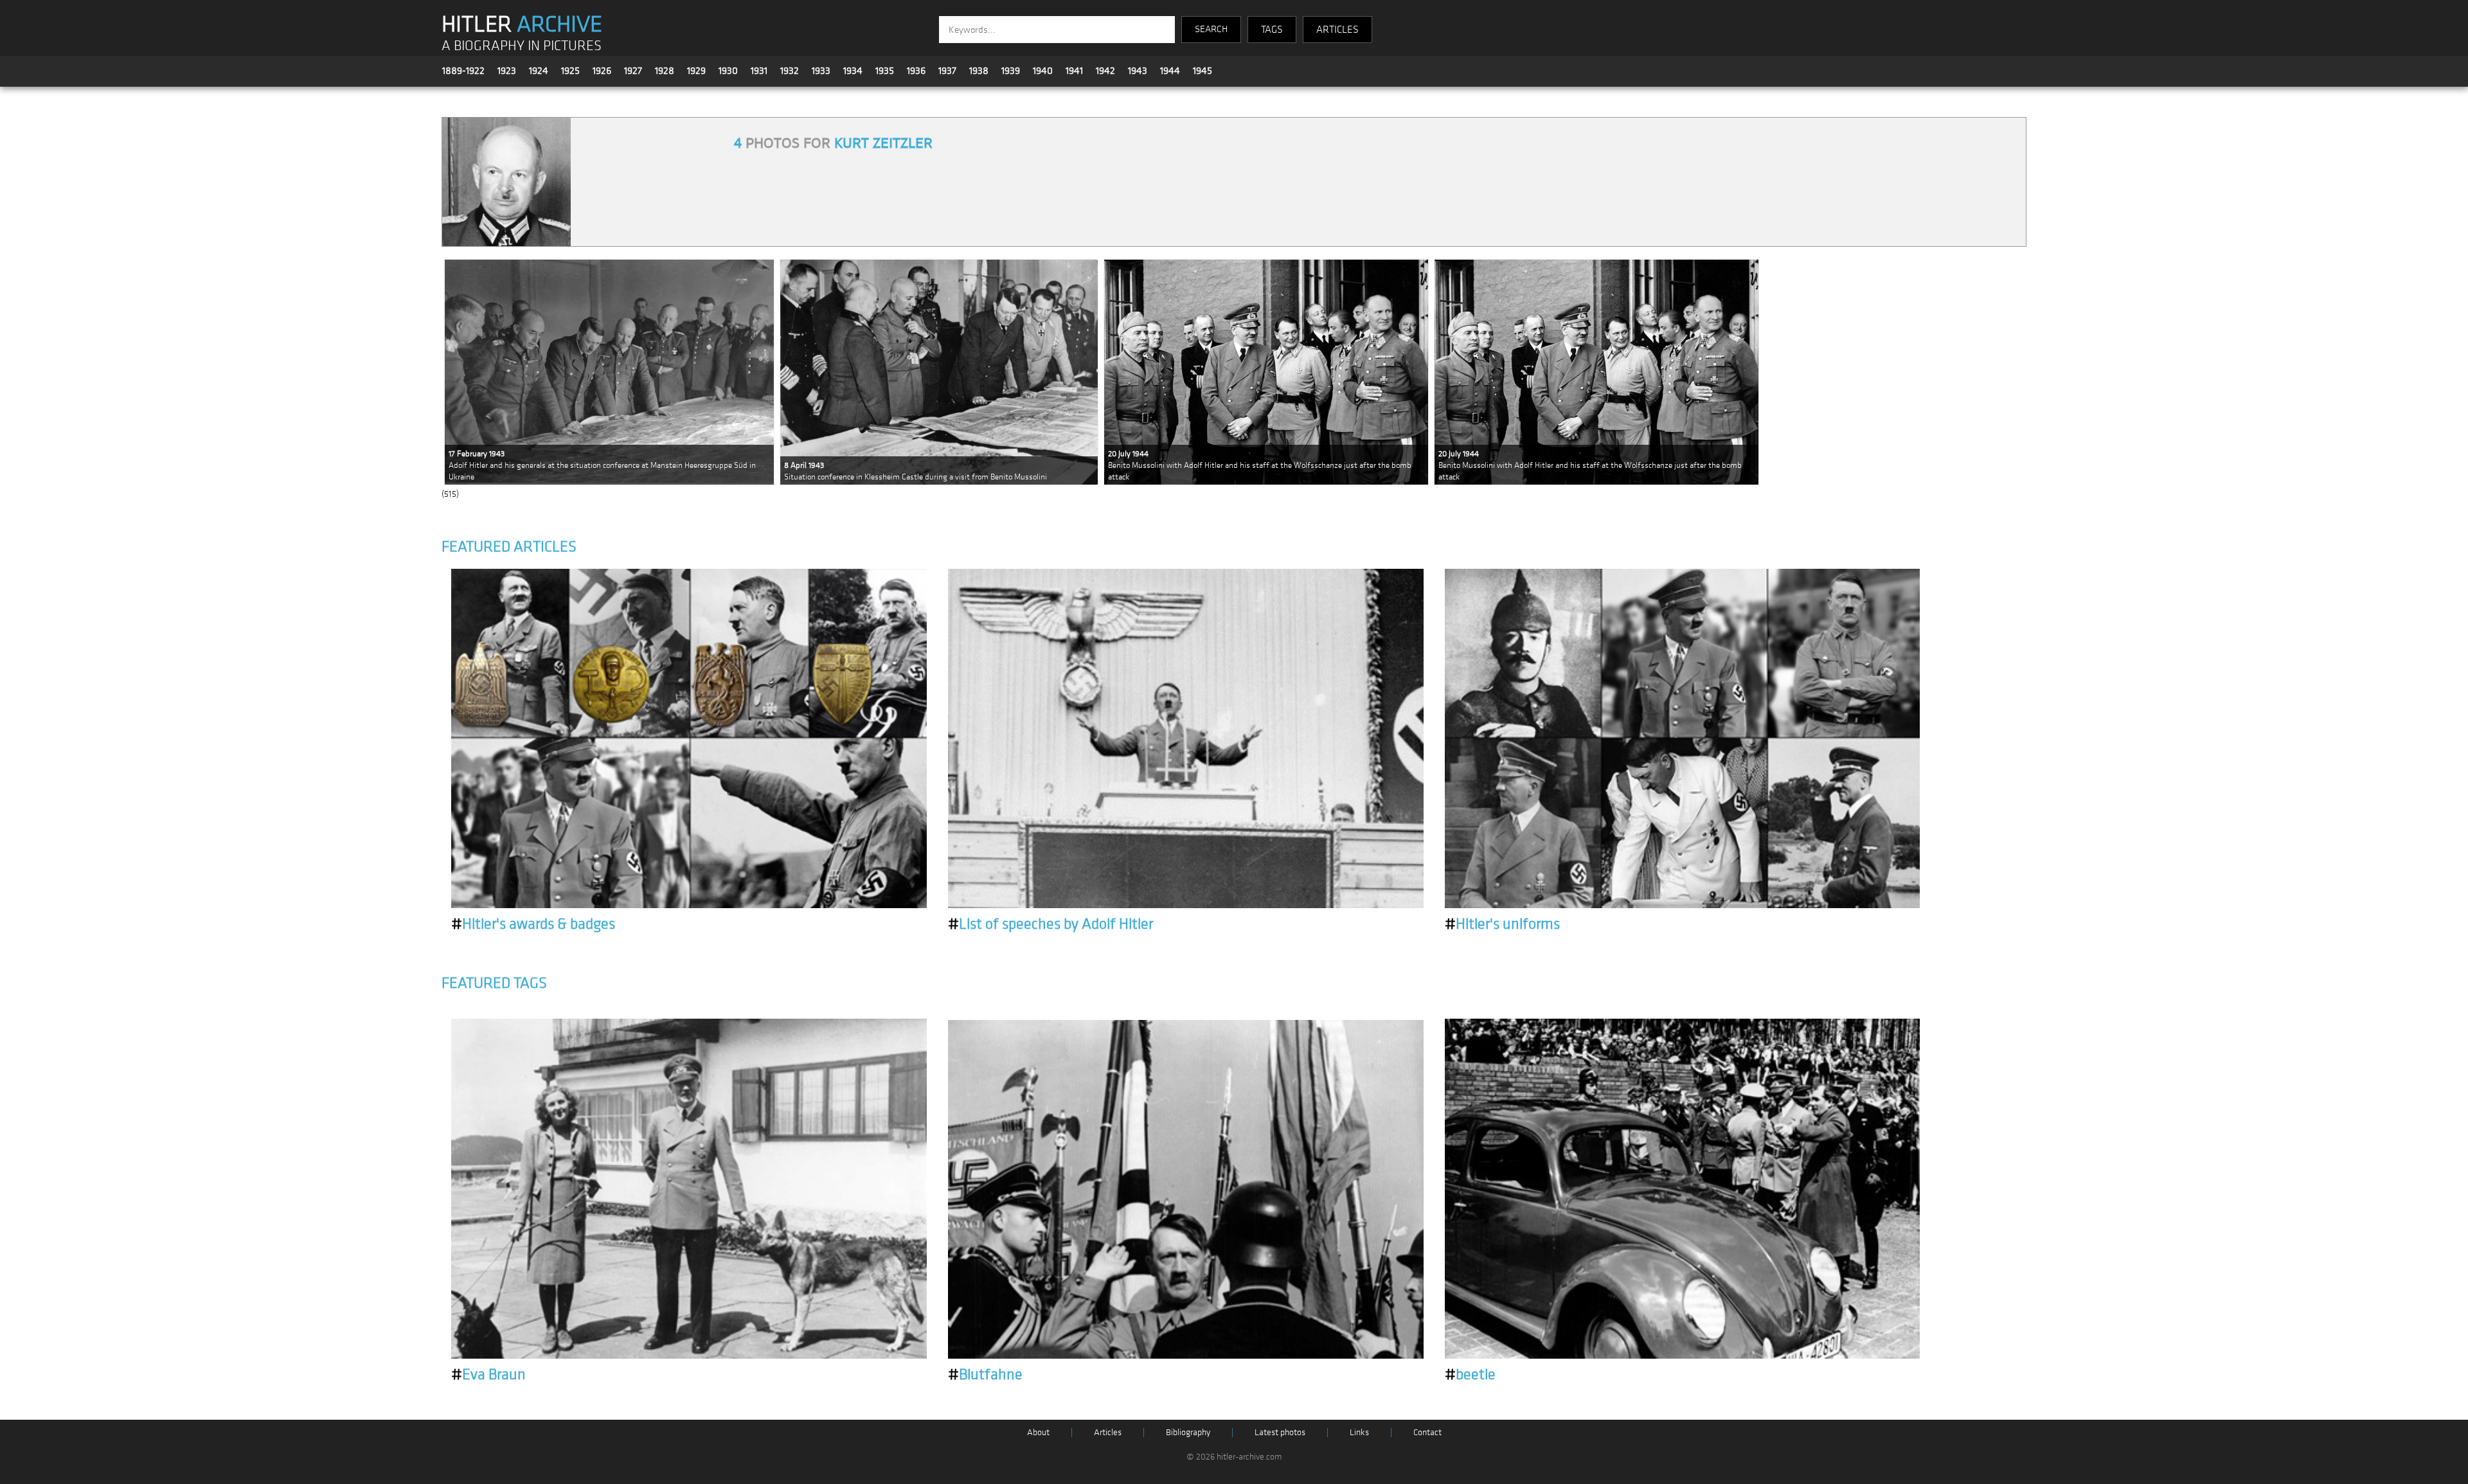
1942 (1105, 71)
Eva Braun (488, 1375)
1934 (853, 71)
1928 (665, 71)
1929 (696, 71)
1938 (979, 71)
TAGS (1272, 30)
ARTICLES (1337, 30)
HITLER (522, 24)
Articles (1108, 1432)
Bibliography (1188, 1432)
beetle (1470, 1375)
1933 (821, 71)
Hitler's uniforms (1502, 924)
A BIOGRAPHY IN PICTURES (522, 46)
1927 (633, 71)
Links (1359, 1432)
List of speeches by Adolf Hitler (1051, 924)
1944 (1170, 71)
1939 (1011, 71)
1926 (602, 71)
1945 (1203, 71)
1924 (539, 71)
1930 (728, 71)
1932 (790, 71)
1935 (885, 71)
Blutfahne (985, 1375)
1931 (759, 71)
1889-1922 (463, 71)
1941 (1074, 71)
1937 (947, 71)
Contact (1427, 1432)
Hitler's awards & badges (533, 924)
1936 (916, 71)
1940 (1043, 71)
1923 (507, 71)
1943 (1138, 71)
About (1038, 1432)
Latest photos (1280, 1432)
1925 (570, 71)
